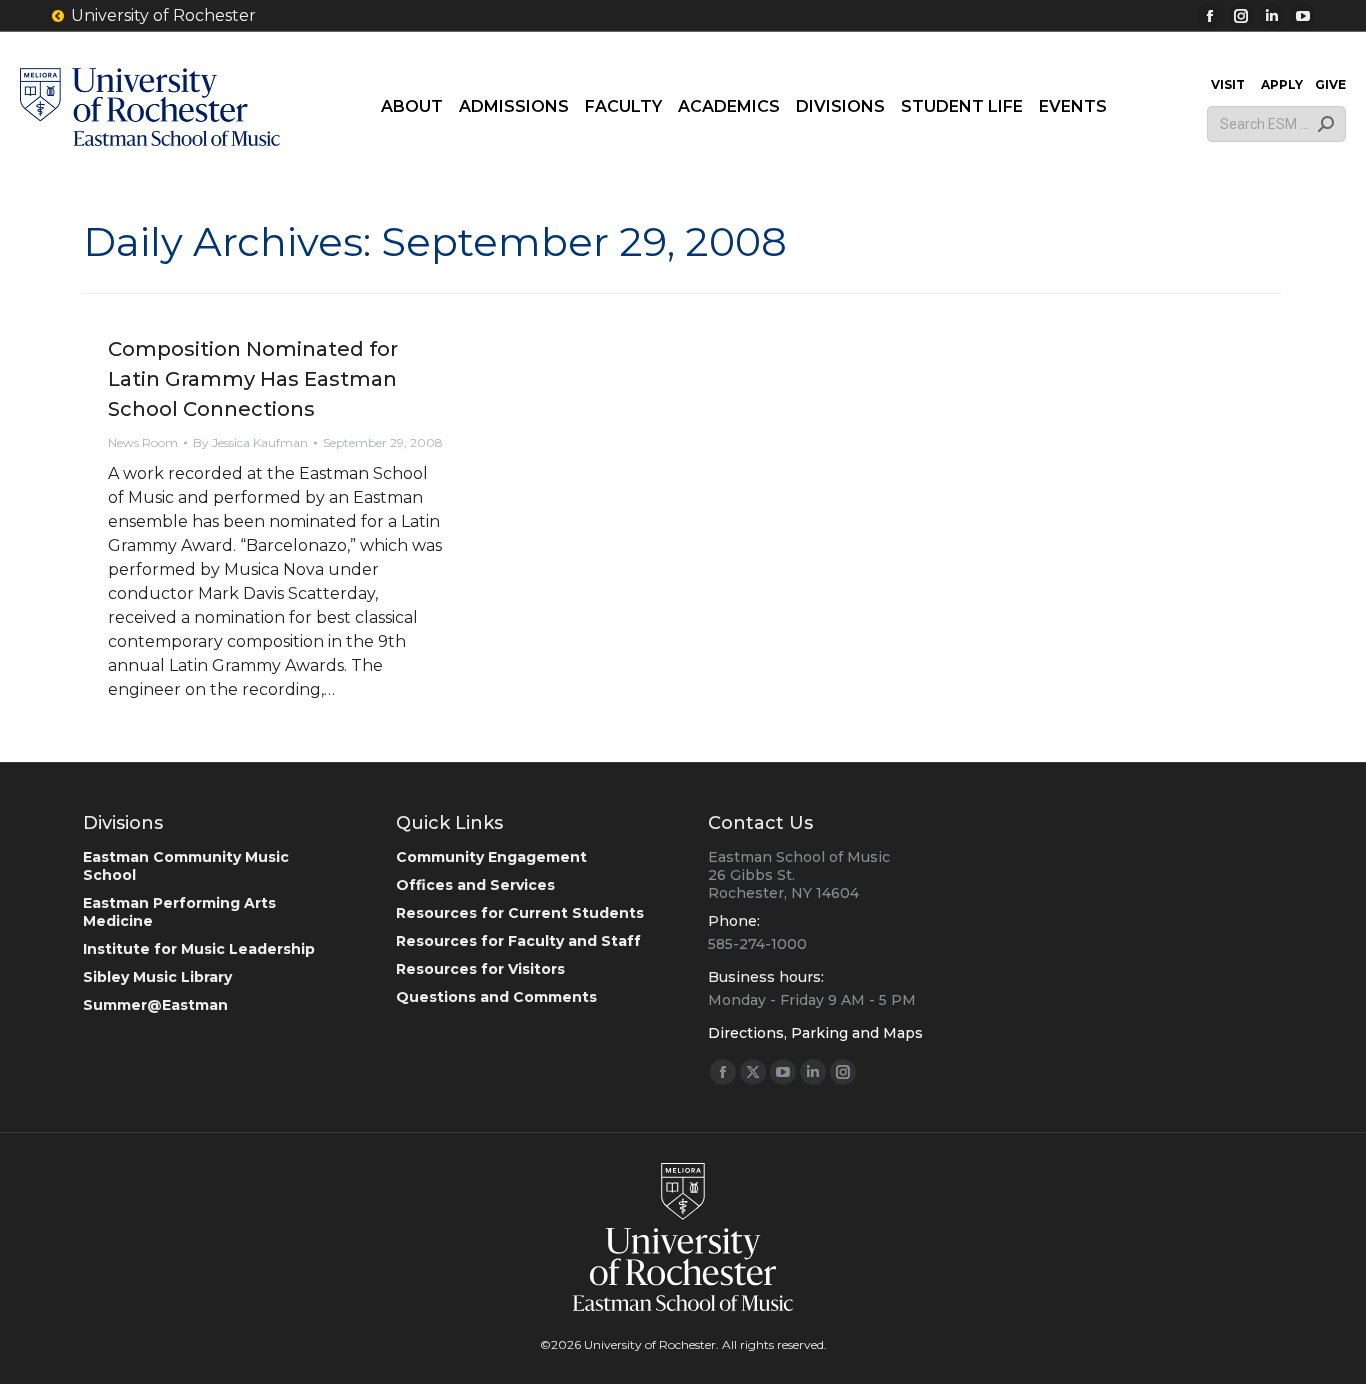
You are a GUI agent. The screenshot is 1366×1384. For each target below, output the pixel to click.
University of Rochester (163, 15)
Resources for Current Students (520, 913)
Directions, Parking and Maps (815, 1033)
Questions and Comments (496, 997)
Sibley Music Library (157, 977)
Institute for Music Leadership (199, 949)
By (250, 442)
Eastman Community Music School (186, 866)
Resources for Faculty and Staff (518, 941)
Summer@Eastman (155, 1005)
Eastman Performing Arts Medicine (179, 912)
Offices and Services (475, 885)
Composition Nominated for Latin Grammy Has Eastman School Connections (253, 379)
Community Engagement (491, 857)
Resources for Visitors (480, 969)
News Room (143, 442)
